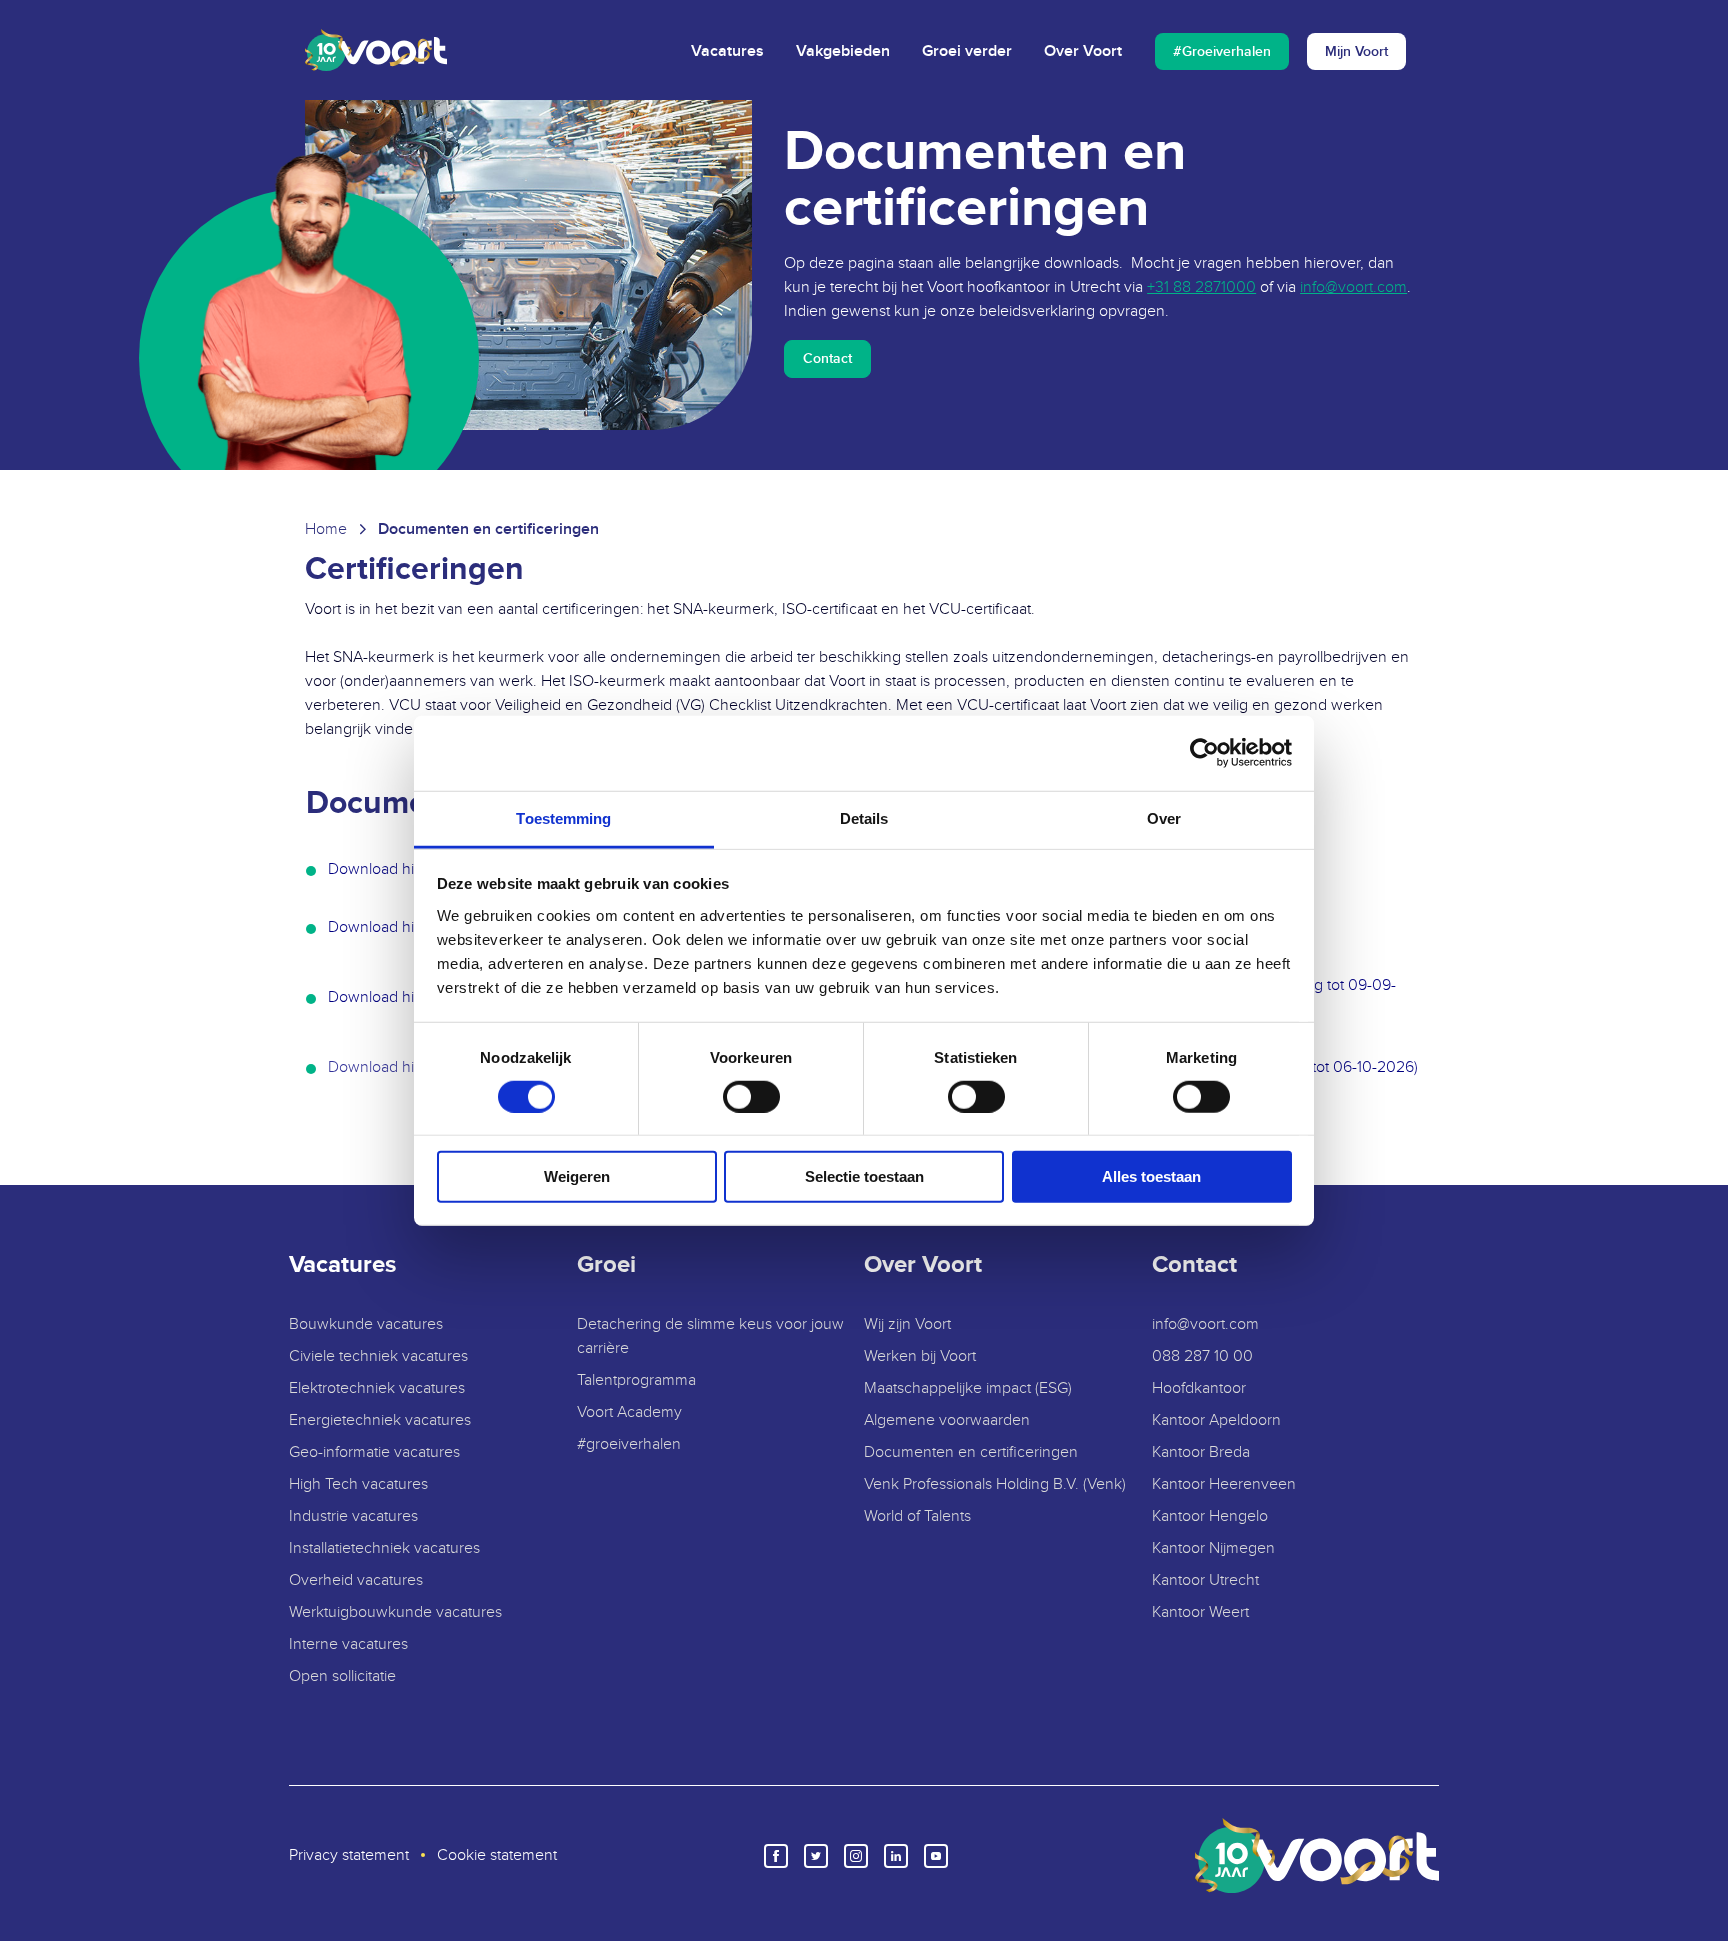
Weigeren (577, 1176)
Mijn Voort (1356, 51)
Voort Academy (629, 1412)
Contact (827, 358)
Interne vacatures (348, 1644)
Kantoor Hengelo (1210, 1516)
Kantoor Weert (1200, 1612)
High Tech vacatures (358, 1484)
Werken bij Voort (920, 1356)
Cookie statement (497, 1855)
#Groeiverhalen (1222, 51)
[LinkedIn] (896, 1856)
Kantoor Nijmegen (1213, 1548)
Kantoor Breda (1201, 1452)
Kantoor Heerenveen (1224, 1484)
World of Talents (917, 1516)
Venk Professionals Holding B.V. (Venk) (995, 1484)
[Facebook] (776, 1856)
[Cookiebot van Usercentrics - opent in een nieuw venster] (1204, 753)
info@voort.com (1353, 287)
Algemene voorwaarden (947, 1420)
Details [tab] (864, 817)
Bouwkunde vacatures (366, 1324)
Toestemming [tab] (563, 817)
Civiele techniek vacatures (378, 1356)
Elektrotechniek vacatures (377, 1388)
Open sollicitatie (342, 1676)
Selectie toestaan (864, 1176)
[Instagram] (856, 1856)
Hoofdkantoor (1199, 1388)
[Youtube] (936, 1856)
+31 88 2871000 (1201, 287)
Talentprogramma (636, 1380)
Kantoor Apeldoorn (1216, 1420)
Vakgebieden (843, 51)
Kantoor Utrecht (1205, 1580)
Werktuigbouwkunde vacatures (395, 1612)
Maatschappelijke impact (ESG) (968, 1388)
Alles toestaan (1151, 1176)
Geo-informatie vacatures (374, 1452)
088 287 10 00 (1202, 1356)
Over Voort (1083, 51)
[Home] (376, 50)
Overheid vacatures (356, 1580)
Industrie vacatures (353, 1516)
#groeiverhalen (629, 1444)
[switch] (751, 1097)
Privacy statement (349, 1855)
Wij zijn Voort (907, 1324)
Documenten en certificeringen (971, 1452)
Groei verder (967, 51)
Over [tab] (1164, 817)
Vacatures (727, 51)
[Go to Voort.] (326, 530)
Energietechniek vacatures (380, 1420)
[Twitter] (816, 1856)
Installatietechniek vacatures (384, 1548)
